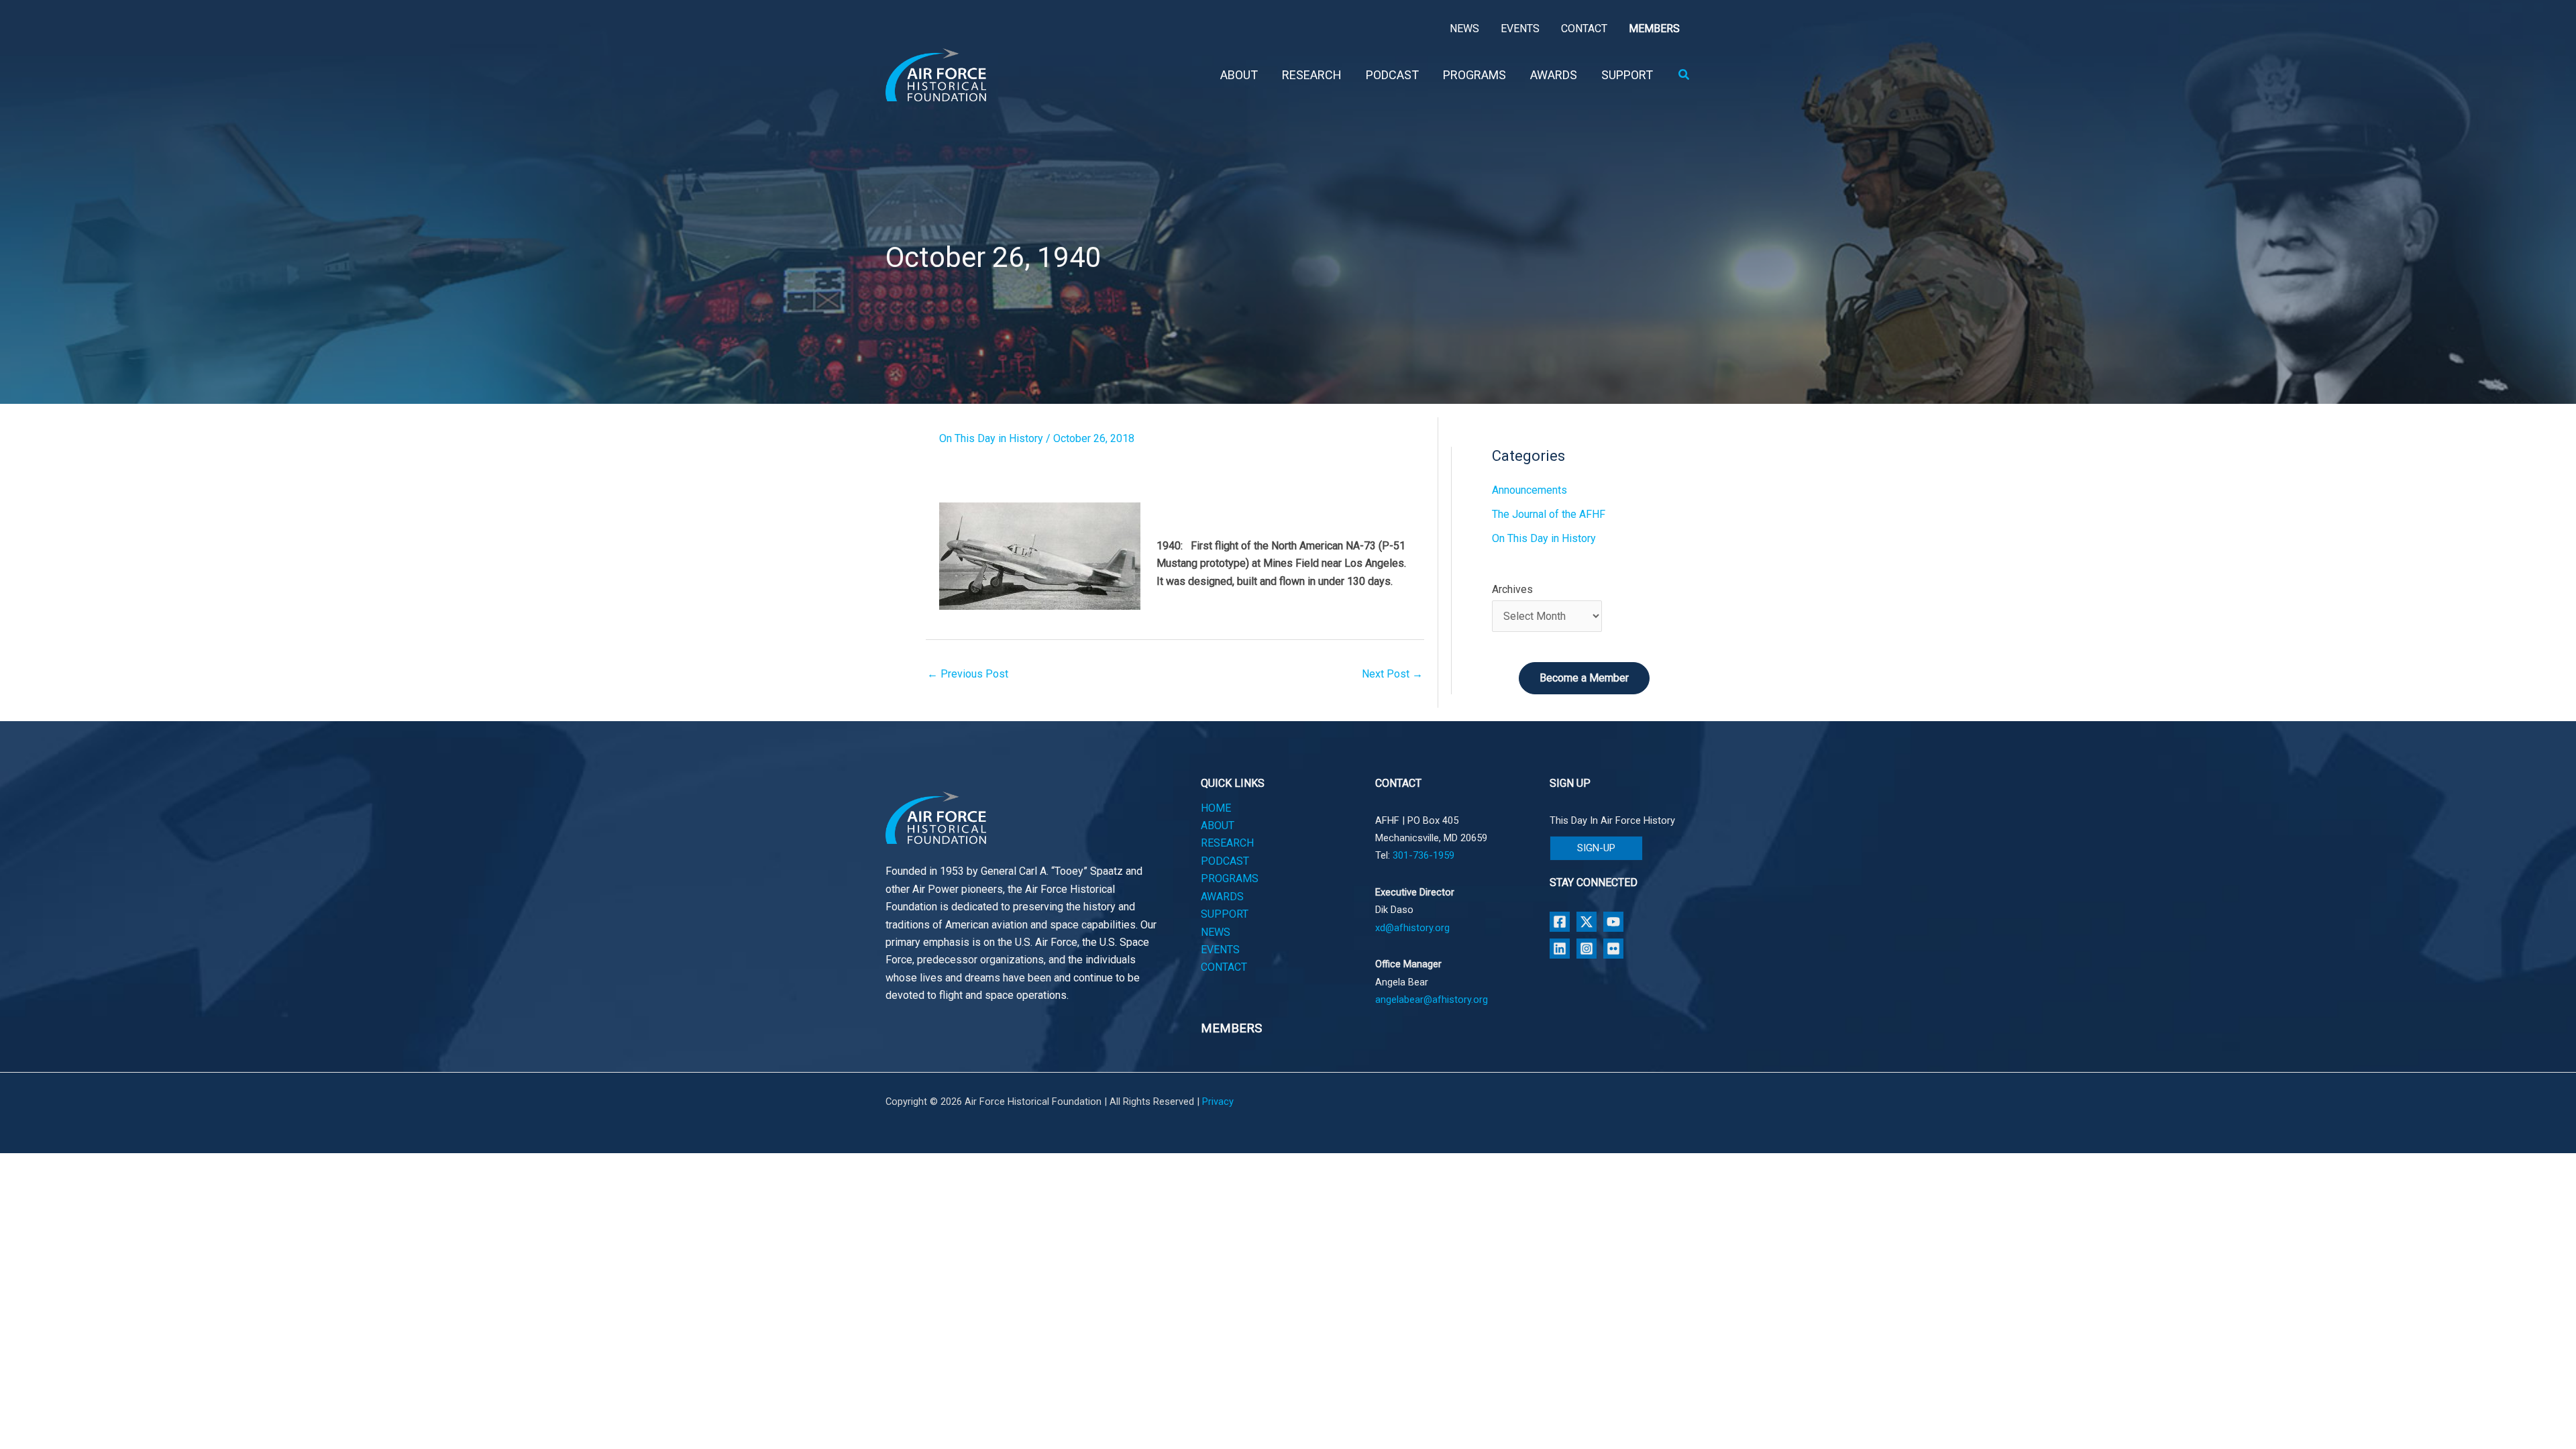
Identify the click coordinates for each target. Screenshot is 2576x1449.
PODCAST (1225, 861)
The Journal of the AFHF (1549, 514)
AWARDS (1222, 897)
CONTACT (1224, 967)
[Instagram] (1587, 949)
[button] (1684, 75)
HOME (1216, 808)
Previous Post (968, 674)
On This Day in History (991, 438)
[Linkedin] (1560, 949)
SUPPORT (1225, 914)
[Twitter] (1587, 922)
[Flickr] (1613, 949)
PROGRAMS (1230, 878)
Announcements (1529, 490)
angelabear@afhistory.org (1432, 1000)
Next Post (1392, 674)
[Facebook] (1560, 922)
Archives (1512, 589)
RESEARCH (1227, 843)
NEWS (1216, 932)
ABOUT (1218, 825)
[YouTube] (1613, 922)
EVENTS (1220, 950)
